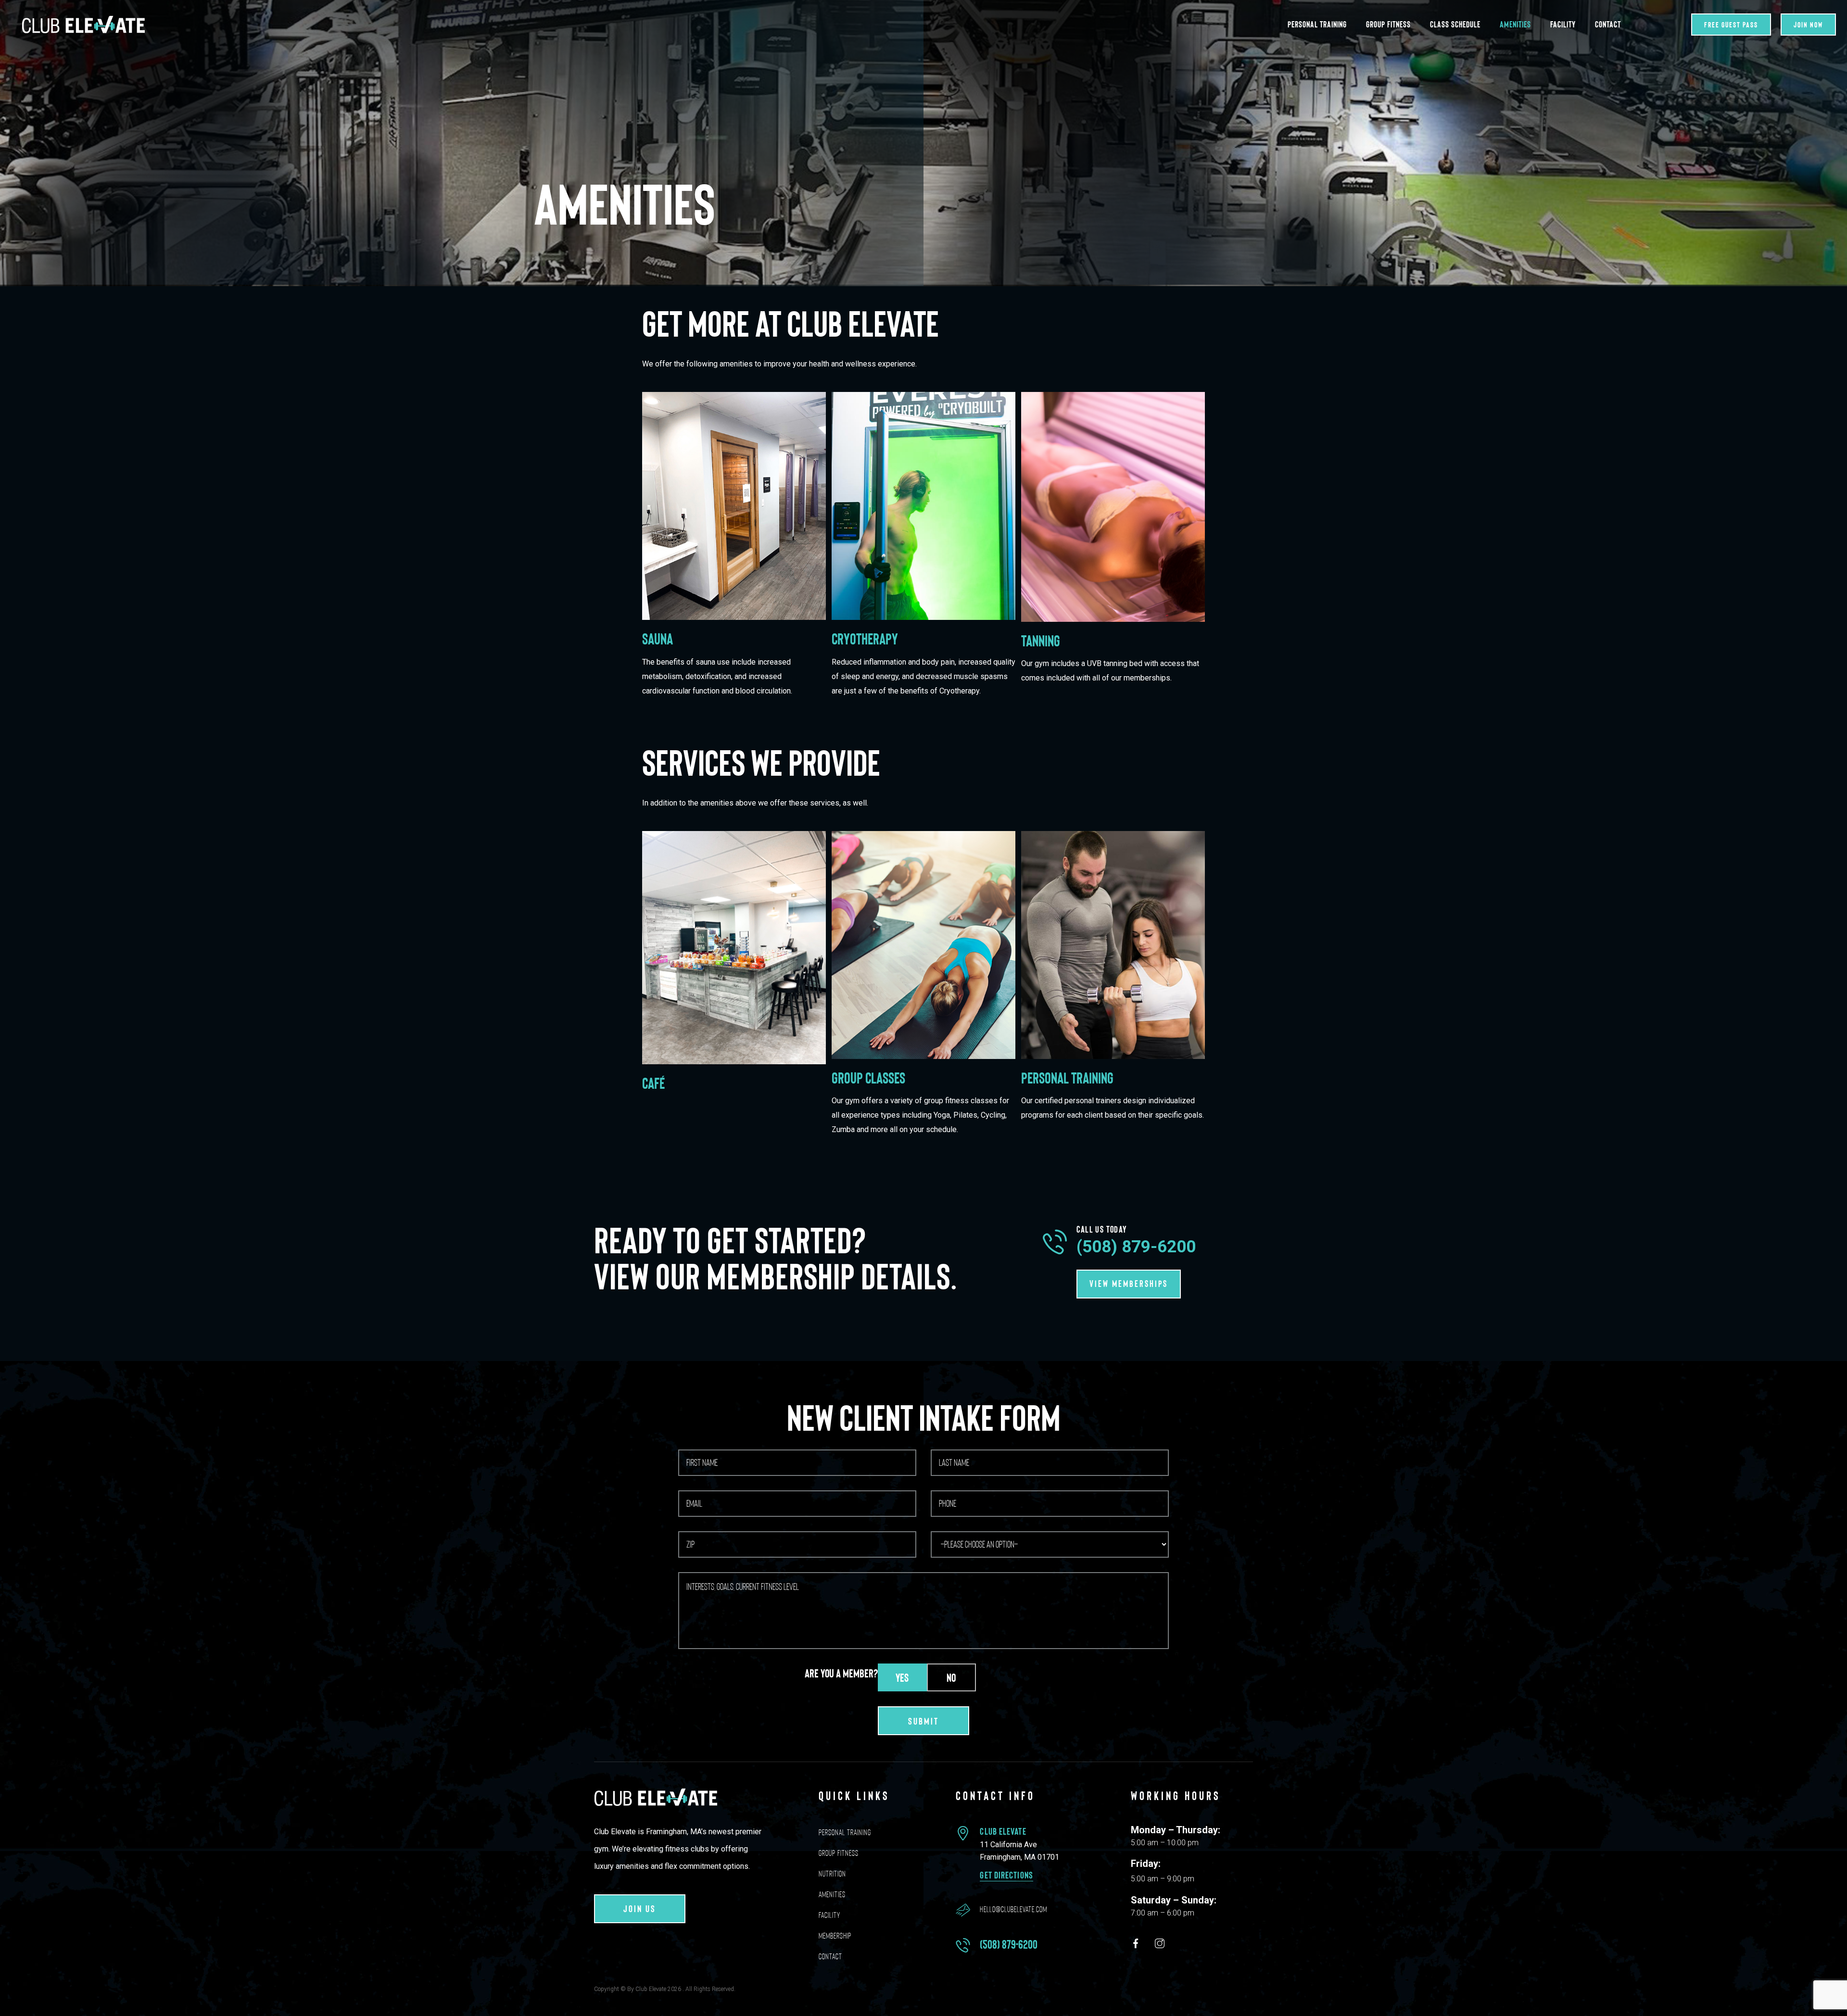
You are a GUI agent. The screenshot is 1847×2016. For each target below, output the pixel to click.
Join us (640, 1908)
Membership (835, 1936)
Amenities (1515, 24)
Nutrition (832, 1874)
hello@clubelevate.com (1013, 1909)
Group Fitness (1388, 24)
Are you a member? (841, 1673)
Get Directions (1006, 1875)
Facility (1563, 24)
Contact (1608, 24)
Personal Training (1317, 24)
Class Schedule (1455, 24)
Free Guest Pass (1731, 24)
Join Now (1808, 24)
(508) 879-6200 (1136, 1247)
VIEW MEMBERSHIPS (1129, 1283)
